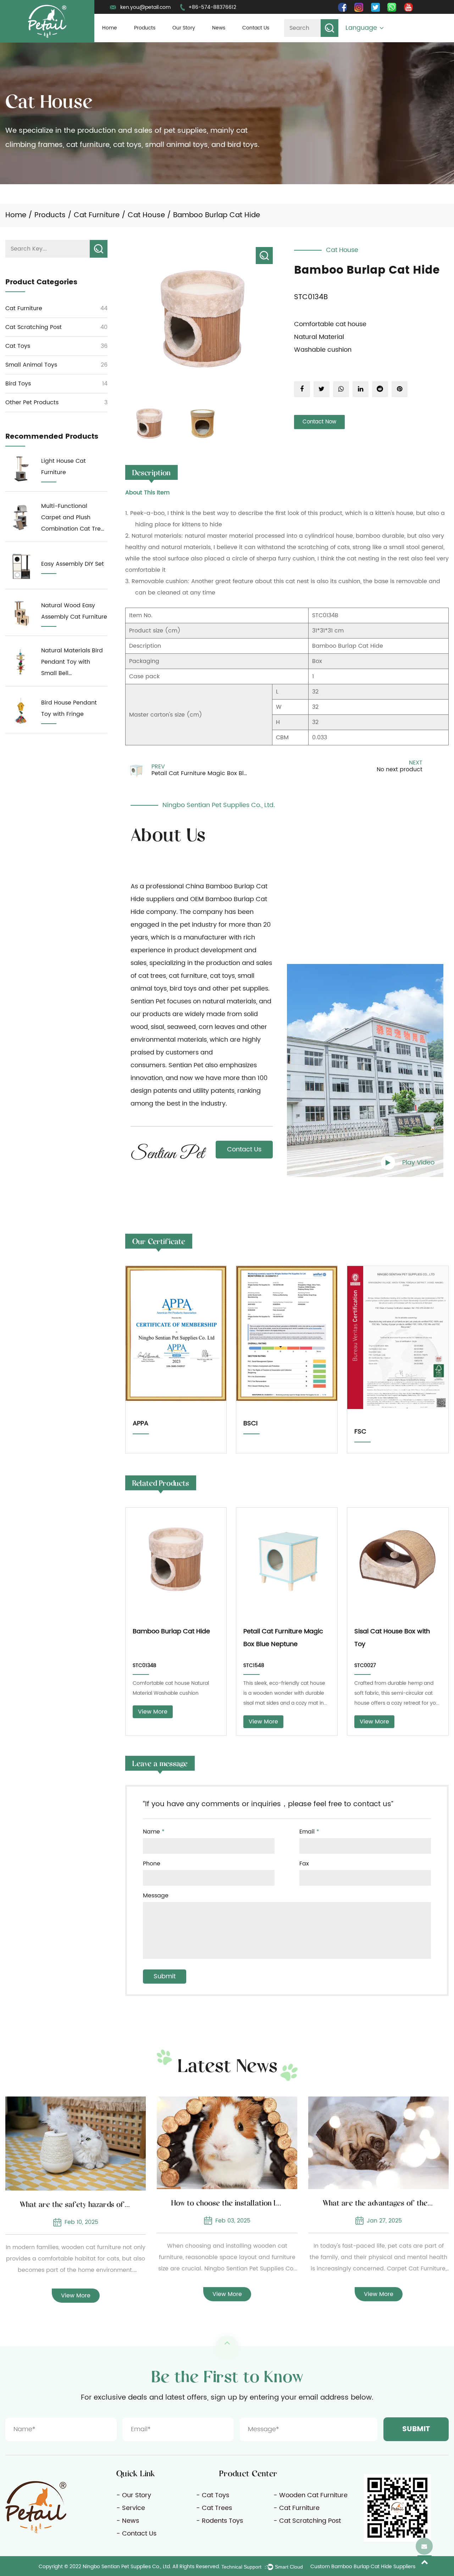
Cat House (146, 215)
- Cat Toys (213, 2495)
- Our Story (134, 2495)
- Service (131, 2508)
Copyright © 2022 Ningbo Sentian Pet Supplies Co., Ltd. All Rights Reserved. (129, 2567)
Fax (304, 1864)
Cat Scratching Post (34, 327)
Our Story (184, 28)
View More (153, 1712)
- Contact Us (136, 2534)
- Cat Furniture (297, 2508)
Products (145, 28)
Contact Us (256, 28)
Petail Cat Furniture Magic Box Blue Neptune (283, 1638)
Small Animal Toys (31, 365)
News (219, 28)
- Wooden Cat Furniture (311, 2495)
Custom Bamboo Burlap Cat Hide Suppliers (363, 2567)
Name (154, 1832)
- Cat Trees (214, 2508)
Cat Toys (18, 346)
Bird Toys (18, 384)
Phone (152, 1864)
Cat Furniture (97, 215)
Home (110, 28)
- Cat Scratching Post (307, 2521)
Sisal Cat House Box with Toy (392, 1638)
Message (156, 1896)
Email (309, 1832)
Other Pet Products (32, 402)
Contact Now (319, 422)
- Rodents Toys (220, 2521)
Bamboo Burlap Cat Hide (171, 1631)
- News (128, 2521)
